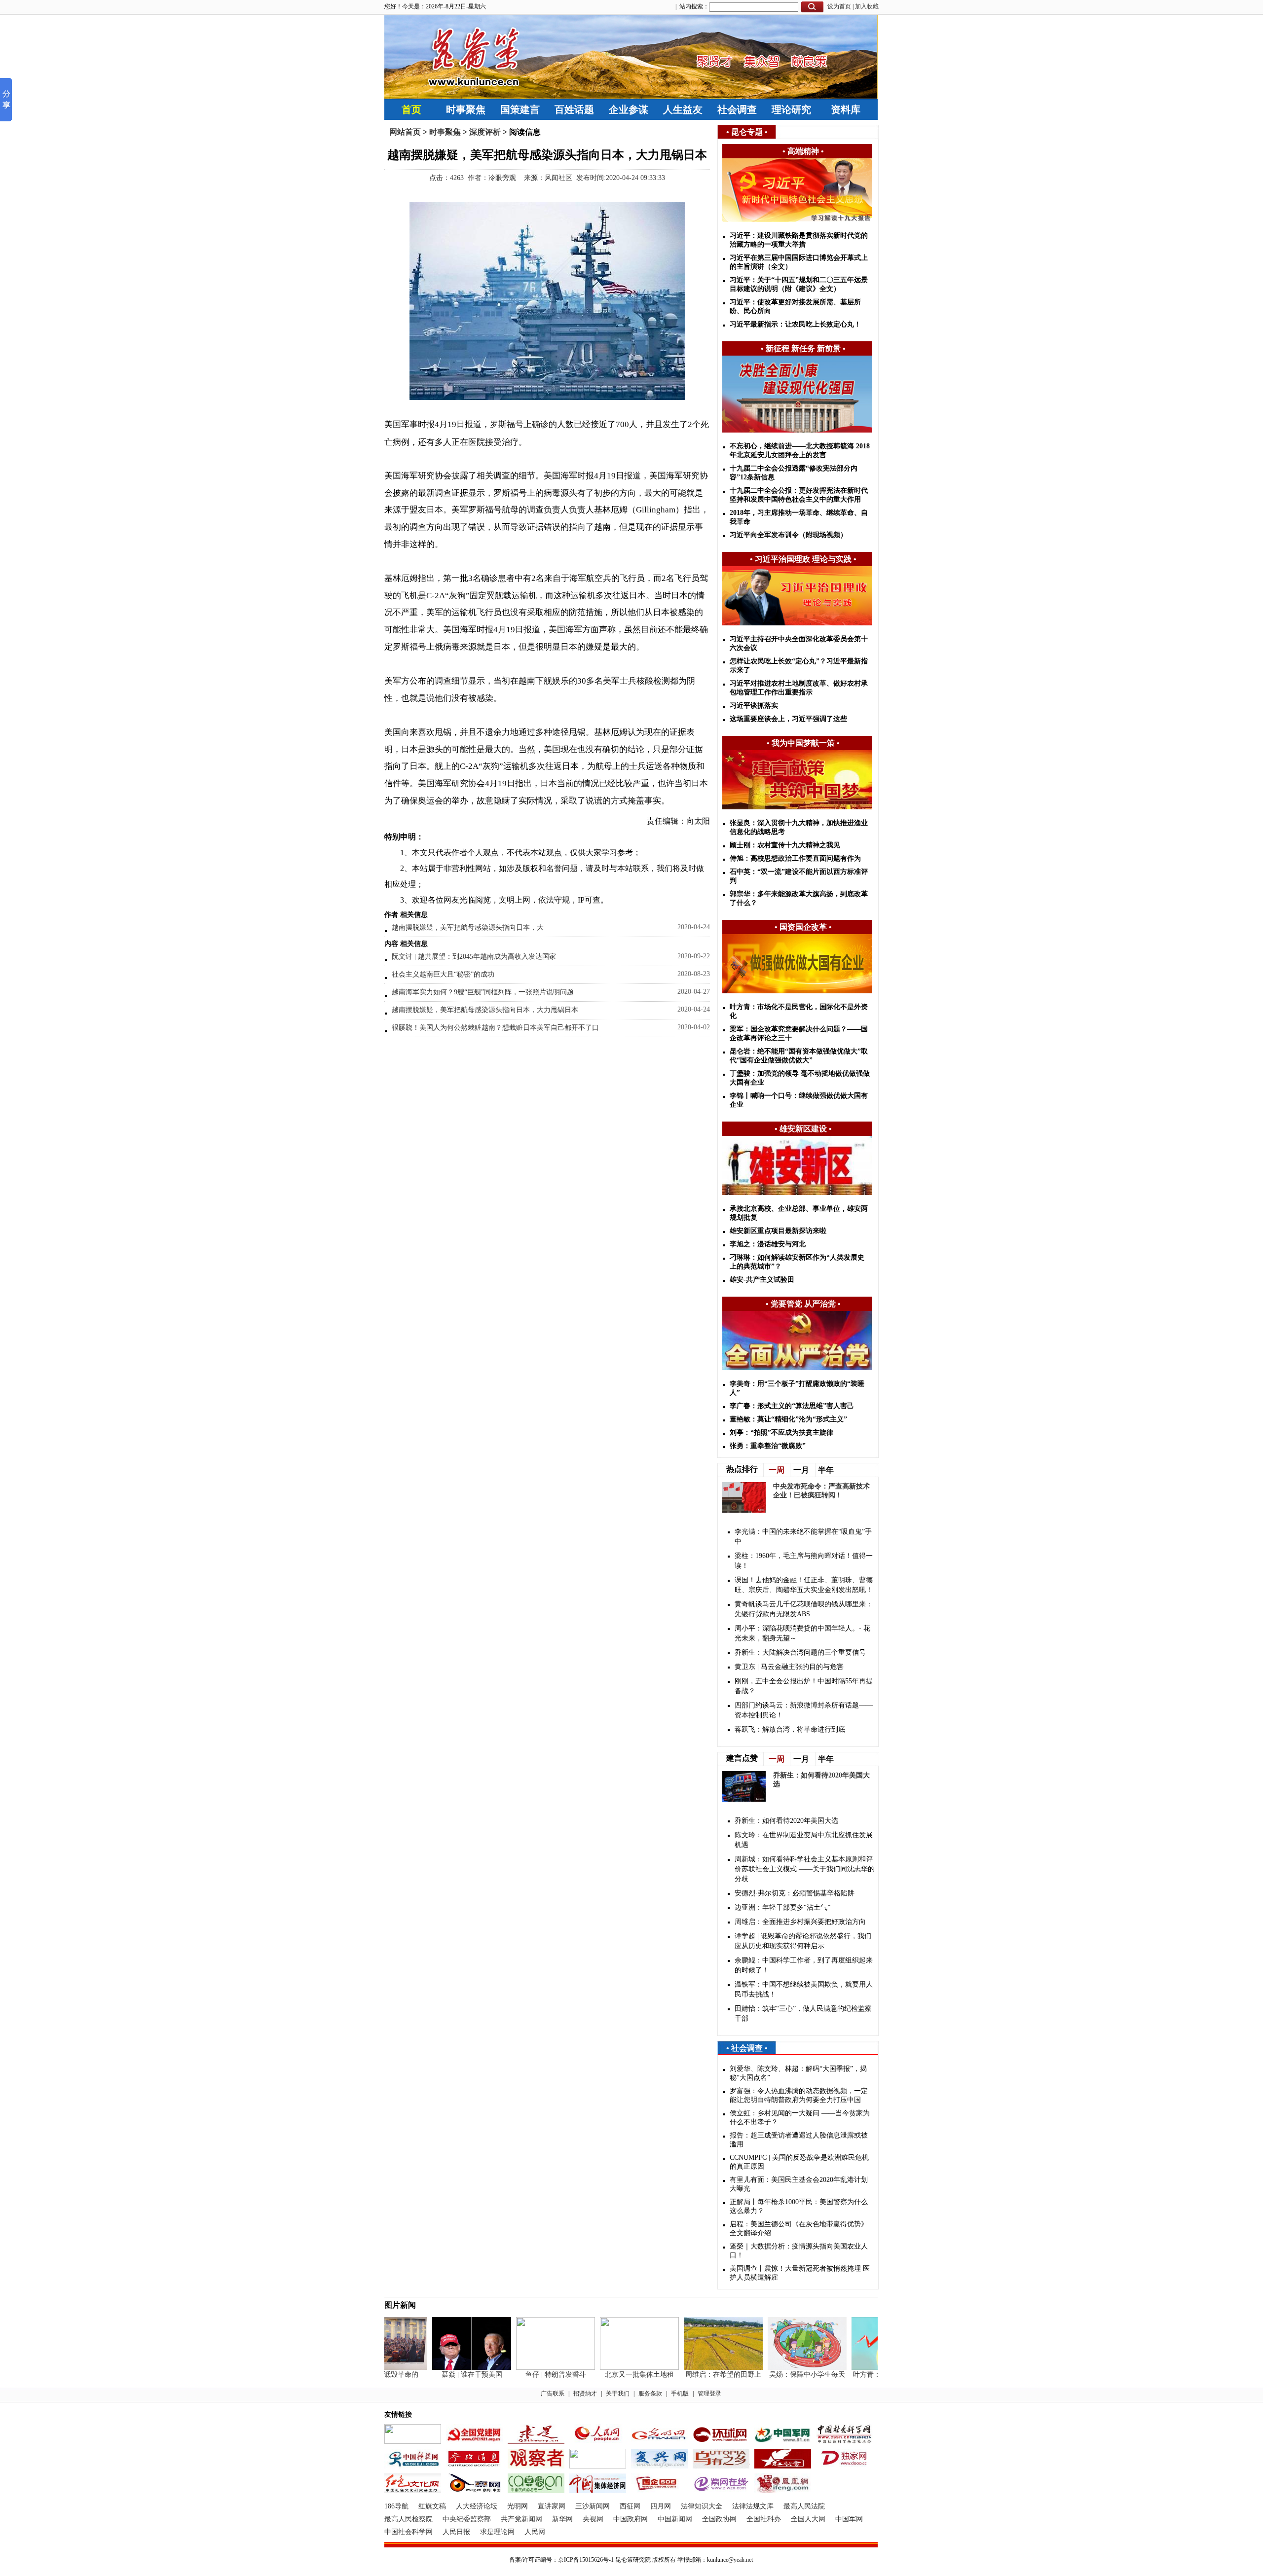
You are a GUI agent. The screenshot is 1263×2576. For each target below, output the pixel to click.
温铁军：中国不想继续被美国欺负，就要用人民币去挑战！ (804, 1989)
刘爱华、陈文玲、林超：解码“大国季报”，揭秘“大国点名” (798, 2073)
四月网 (661, 2506)
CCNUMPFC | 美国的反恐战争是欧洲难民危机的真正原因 (799, 2162)
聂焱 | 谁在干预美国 (448, 2375)
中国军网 (849, 2519)
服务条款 (650, 2394)
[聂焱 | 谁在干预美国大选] (448, 2368)
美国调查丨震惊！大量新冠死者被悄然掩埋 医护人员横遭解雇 (800, 2273)
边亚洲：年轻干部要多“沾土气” (782, 1907)
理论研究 (791, 109)
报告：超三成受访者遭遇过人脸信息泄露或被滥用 (799, 2140)
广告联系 (553, 2394)
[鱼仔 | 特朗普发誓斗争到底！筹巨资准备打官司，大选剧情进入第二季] (532, 2368)
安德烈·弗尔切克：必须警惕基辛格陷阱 (795, 1893)
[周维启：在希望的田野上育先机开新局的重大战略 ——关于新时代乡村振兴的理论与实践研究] (700, 2368)
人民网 (535, 2532)
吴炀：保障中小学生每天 (783, 2375)
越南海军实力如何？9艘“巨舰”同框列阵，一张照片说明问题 (483, 992)
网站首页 (405, 132)
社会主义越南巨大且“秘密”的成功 (443, 974)
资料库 (846, 109)
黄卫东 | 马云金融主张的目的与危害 (789, 1667)
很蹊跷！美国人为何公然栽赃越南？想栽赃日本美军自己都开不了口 (495, 1028)
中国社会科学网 (409, 2532)
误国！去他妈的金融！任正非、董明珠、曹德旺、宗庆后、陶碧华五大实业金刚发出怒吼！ (804, 1585)
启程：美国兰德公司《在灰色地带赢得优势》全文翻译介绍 (799, 2229)
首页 (411, 109)
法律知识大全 (702, 2506)
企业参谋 (629, 109)
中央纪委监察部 (467, 2519)
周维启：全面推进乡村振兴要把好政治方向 (800, 1922)
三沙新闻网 (593, 2506)
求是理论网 (497, 2532)
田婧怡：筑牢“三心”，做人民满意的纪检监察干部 (803, 2014)
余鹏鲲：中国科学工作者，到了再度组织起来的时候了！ (804, 1965)
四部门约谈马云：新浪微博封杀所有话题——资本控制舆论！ (804, 1710)
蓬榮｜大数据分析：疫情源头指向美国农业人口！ (799, 2251)
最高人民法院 (804, 2506)
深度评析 (485, 132)
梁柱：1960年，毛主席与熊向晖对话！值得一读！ (804, 1561)
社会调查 (737, 109)
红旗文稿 (432, 2506)
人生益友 (683, 109)
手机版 (680, 2394)
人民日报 (456, 2532)
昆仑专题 (747, 132)
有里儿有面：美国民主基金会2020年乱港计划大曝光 (799, 2184)
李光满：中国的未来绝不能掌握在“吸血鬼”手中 (803, 1537)
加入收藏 (867, 6)
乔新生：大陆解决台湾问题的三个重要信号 (800, 1652)
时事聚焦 (466, 109)
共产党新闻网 (521, 2519)
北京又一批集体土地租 (616, 2375)
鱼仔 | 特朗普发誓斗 (532, 2375)
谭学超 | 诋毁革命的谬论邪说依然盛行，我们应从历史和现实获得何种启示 (803, 1941)
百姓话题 (574, 109)
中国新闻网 (675, 2519)
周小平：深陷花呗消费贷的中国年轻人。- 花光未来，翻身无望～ (802, 1633)
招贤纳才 (585, 2394)
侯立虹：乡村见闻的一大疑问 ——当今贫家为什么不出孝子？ (800, 2118)
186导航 (396, 2506)
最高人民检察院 (409, 2519)
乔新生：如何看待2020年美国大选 (786, 1821)
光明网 (518, 2506)
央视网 (593, 2519)
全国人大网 (808, 2519)
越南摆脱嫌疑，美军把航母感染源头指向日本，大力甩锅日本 (485, 1010)
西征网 (630, 2506)
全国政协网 (719, 2519)
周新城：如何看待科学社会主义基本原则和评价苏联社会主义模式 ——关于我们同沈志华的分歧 (805, 1869)
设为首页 (839, 6)
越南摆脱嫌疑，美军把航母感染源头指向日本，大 (468, 927)
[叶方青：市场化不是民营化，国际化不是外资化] (867, 2368)
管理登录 (709, 2394)
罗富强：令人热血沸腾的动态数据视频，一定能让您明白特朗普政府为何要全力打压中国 (799, 2095)
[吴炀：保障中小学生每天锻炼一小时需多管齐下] (783, 2368)
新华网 (562, 2519)
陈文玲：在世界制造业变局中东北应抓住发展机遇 (804, 1840)
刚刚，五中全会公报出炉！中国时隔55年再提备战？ (804, 1686)
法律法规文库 (753, 2506)
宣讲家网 (552, 2506)
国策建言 (520, 109)
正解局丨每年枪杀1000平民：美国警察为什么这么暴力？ (799, 2206)
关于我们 (618, 2394)
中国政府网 (631, 2519)
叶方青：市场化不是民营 (867, 2375)
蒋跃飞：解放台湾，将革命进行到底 (790, 1729)
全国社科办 (764, 2519)
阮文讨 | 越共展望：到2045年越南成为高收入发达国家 (474, 957)
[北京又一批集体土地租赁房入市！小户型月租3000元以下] (616, 2368)
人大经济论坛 (477, 2506)
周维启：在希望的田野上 (700, 2375)
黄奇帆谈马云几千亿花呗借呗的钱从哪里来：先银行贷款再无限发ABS (804, 1609)
